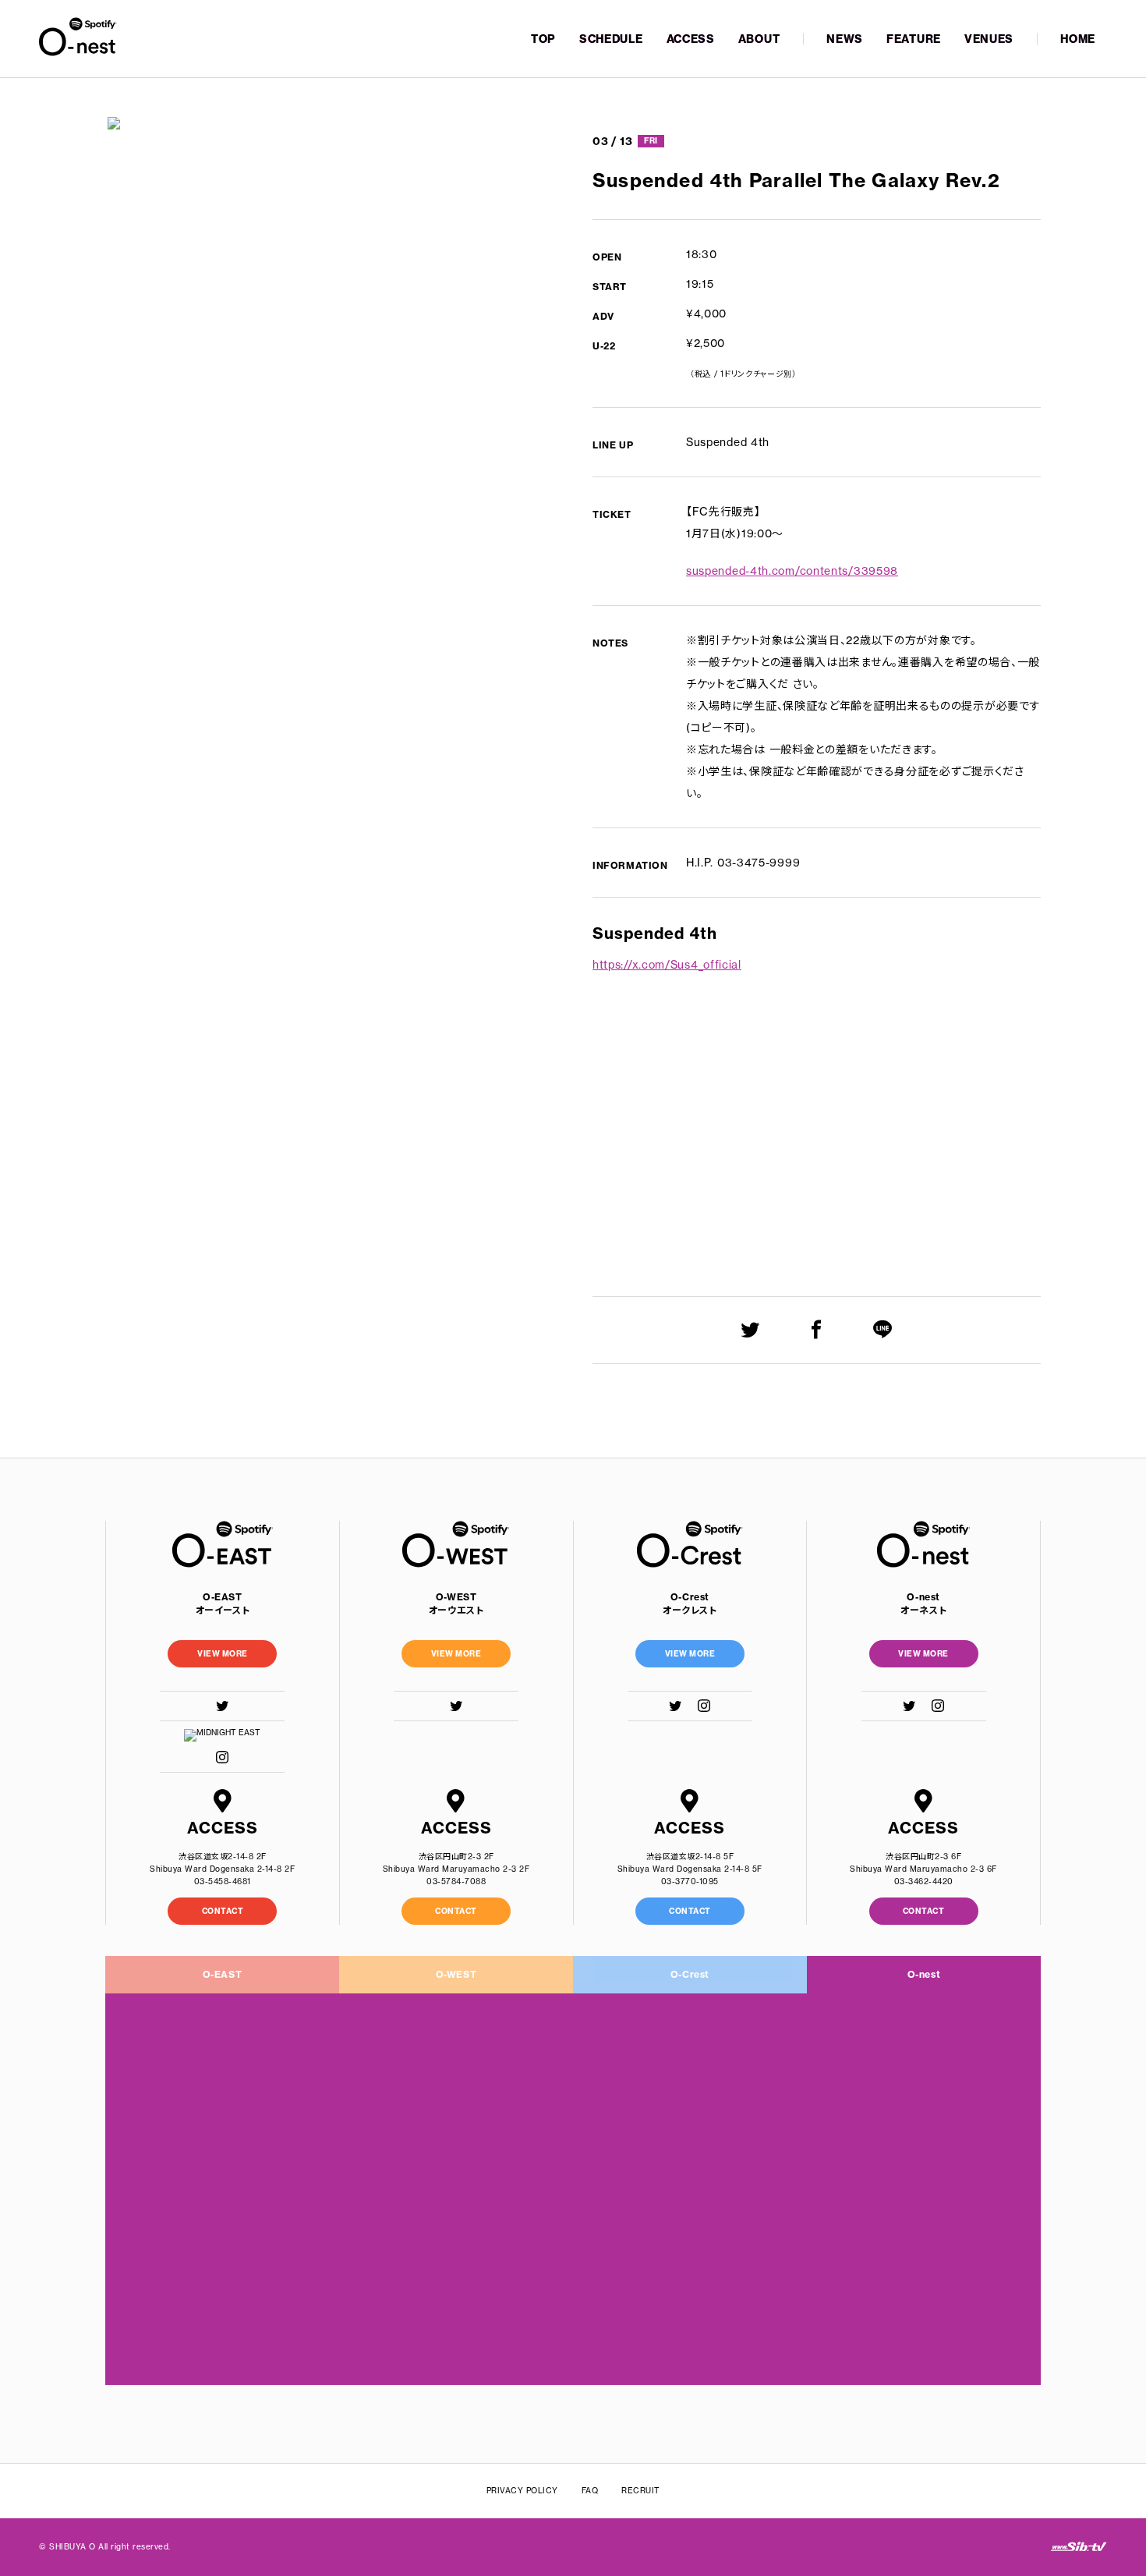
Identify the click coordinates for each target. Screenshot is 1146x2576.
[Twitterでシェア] (750, 1329)
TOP (543, 39)
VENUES (989, 39)
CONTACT (223, 1911)
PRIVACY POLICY (522, 2491)
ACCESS (691, 39)
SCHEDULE (611, 39)
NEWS (845, 39)
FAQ (590, 2491)
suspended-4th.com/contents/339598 (792, 571)
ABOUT (759, 39)
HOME (1078, 39)
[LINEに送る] (883, 1329)
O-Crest (690, 1974)
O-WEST (456, 1974)
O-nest (924, 1974)
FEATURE (914, 39)
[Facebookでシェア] (817, 1329)
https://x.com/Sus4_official (667, 965)
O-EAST (223, 1974)
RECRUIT (641, 2491)
